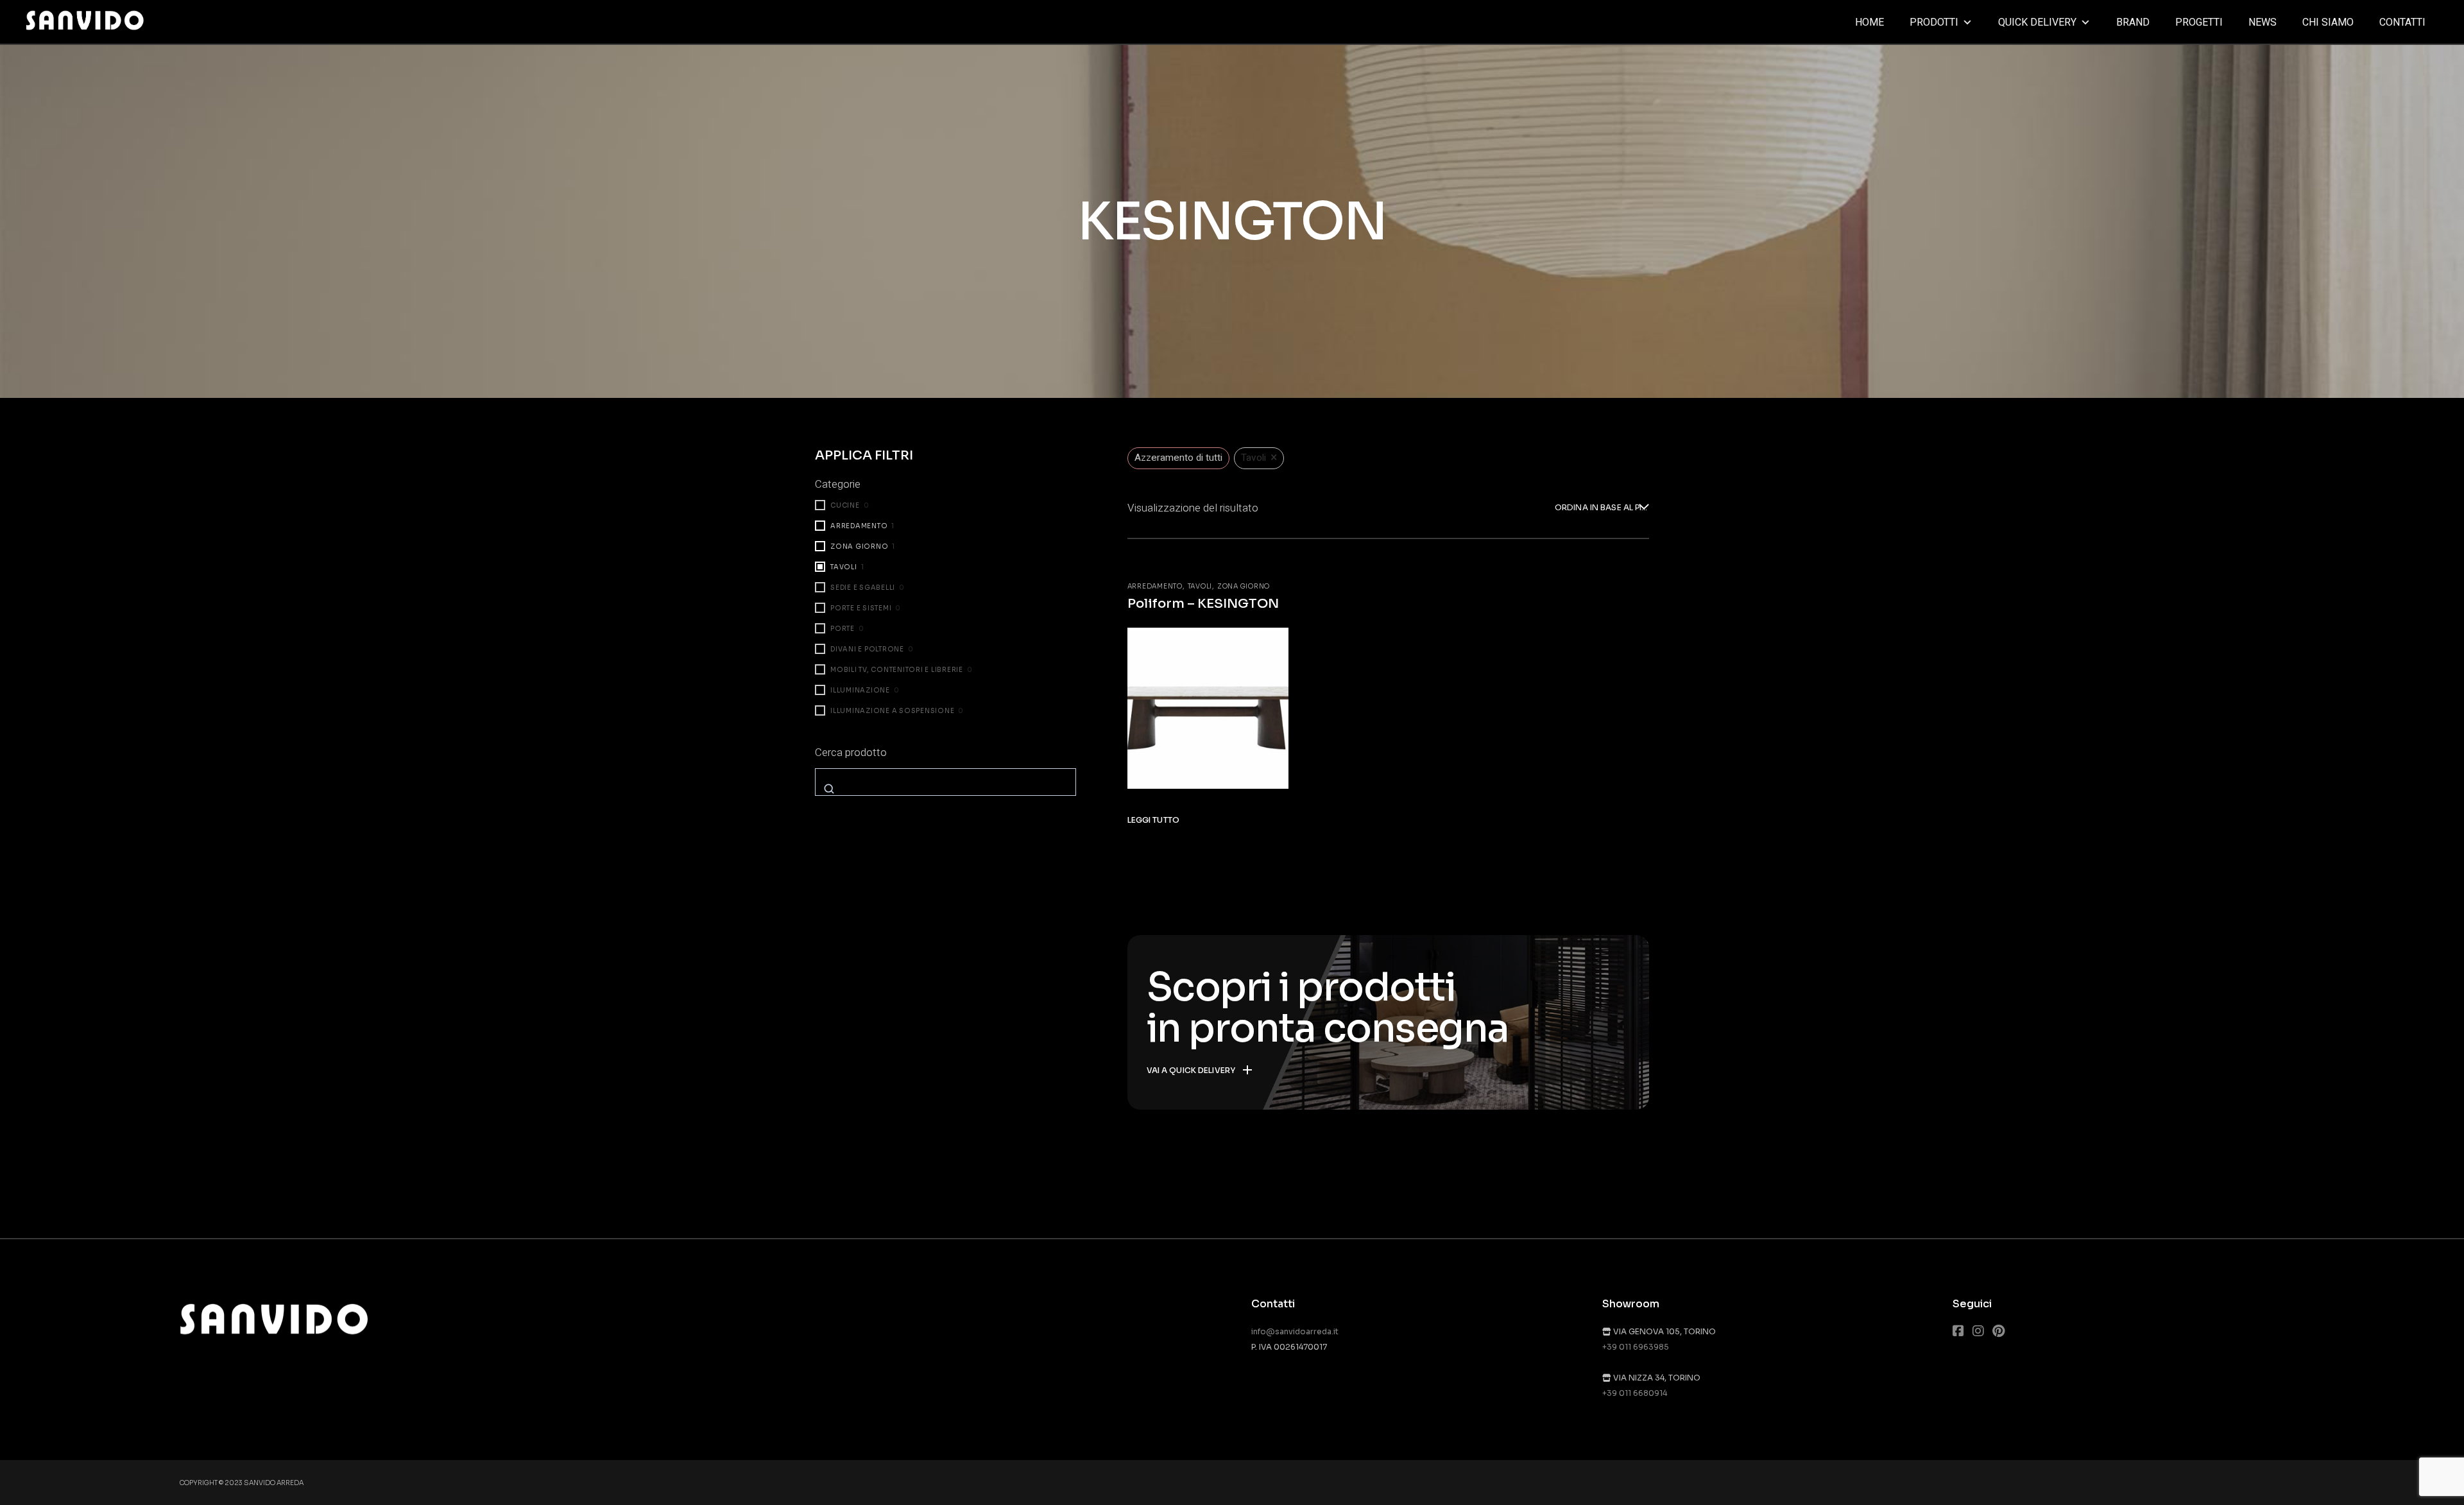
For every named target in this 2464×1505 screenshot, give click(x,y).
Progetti (2199, 22)
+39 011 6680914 (1635, 1393)
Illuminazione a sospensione (892, 711)
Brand (2133, 22)
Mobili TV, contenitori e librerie (897, 670)
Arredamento (1155, 586)
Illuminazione (860, 690)
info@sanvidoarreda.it (1295, 1331)
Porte (843, 629)
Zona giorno (1244, 586)
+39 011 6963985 (1636, 1347)
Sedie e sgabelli (863, 588)
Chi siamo (2328, 22)
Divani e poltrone (867, 649)
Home (1869, 22)
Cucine (845, 505)
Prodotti (1934, 22)
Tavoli (1200, 586)
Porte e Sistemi (861, 608)
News (2263, 22)
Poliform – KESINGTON (1203, 604)
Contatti (2402, 22)
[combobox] (1602, 509)
